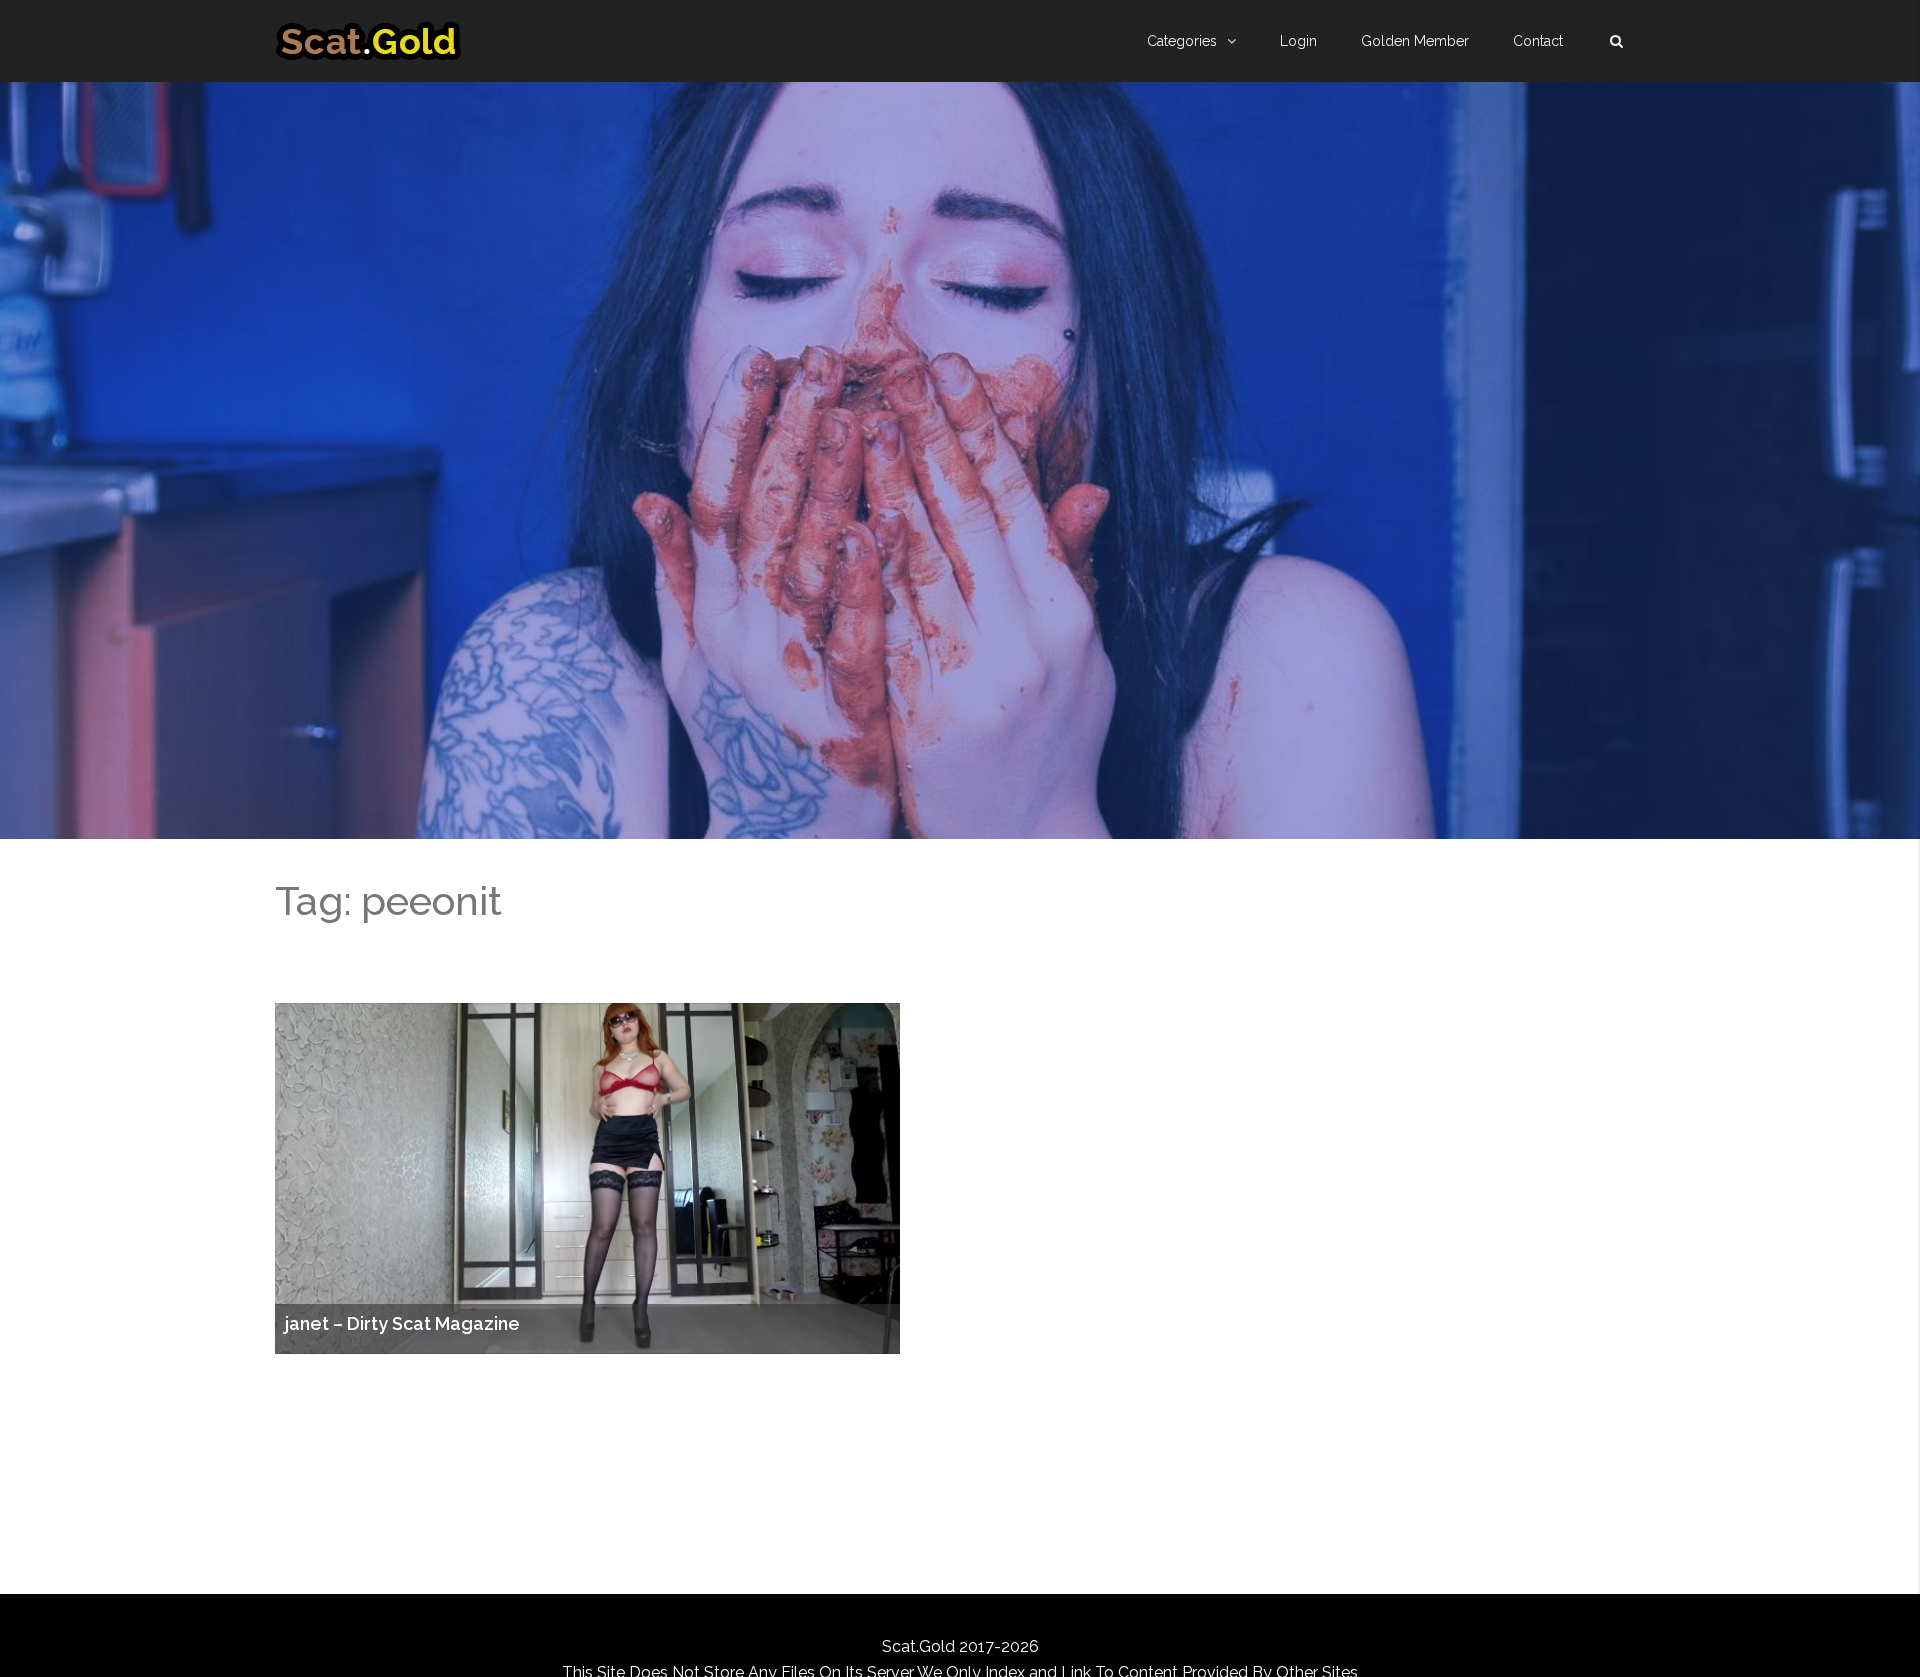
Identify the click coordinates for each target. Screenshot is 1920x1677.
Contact (1538, 41)
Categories (1182, 41)
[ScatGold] (368, 41)
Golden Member (1415, 41)
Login (1298, 41)
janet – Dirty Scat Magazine (402, 1324)
